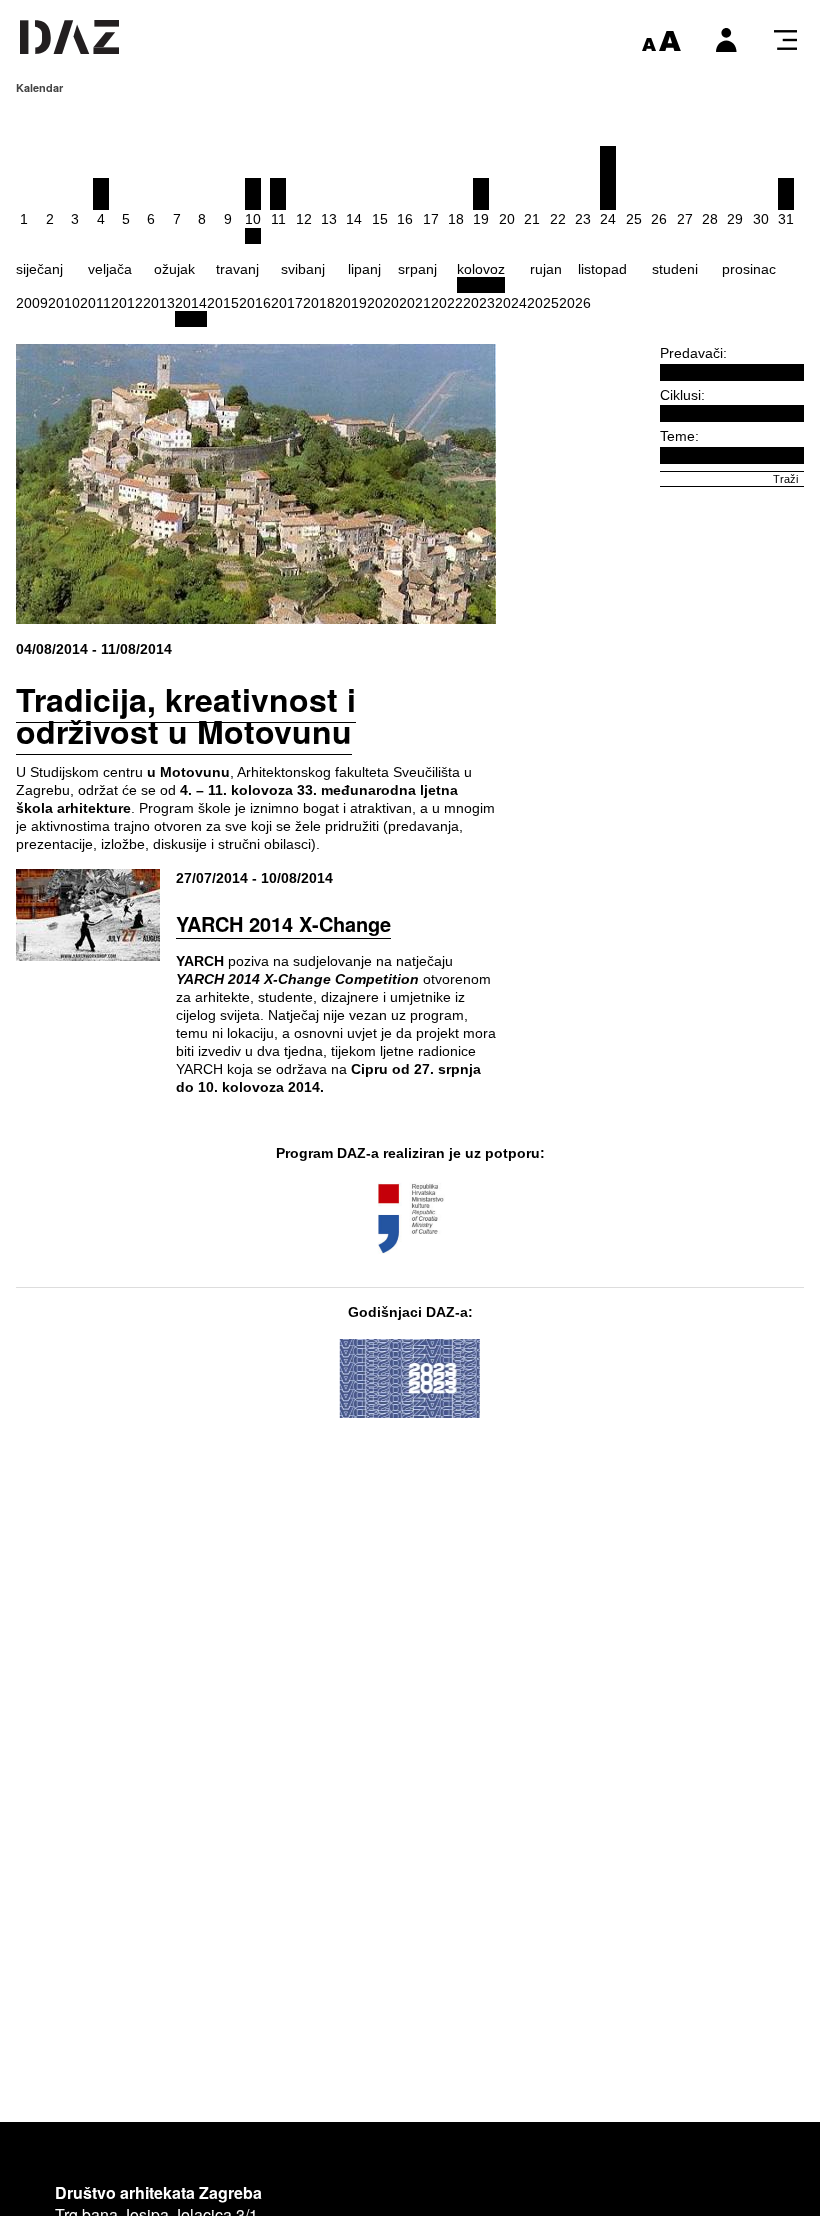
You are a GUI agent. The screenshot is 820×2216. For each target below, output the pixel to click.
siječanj (39, 269)
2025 (543, 303)
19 (481, 219)
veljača (110, 269)
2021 (415, 303)
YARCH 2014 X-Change (283, 923)
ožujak (174, 269)
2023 (479, 303)
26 (659, 219)
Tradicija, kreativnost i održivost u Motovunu (186, 715)
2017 (287, 303)
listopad (602, 269)
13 (329, 219)
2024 (511, 303)
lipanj (364, 269)
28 (710, 219)
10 (253, 219)
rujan (546, 269)
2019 (351, 303)
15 (380, 219)
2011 (95, 303)
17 (431, 219)
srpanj (417, 269)
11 (278, 219)
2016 (255, 303)
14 (354, 219)
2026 (575, 303)
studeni (675, 269)
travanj (237, 269)
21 (532, 219)
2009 (32, 303)
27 (685, 219)
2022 (447, 303)
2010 (64, 303)
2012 (127, 303)
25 (634, 219)
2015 (223, 303)
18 (456, 219)
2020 (383, 303)
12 (304, 219)
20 (507, 219)
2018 (319, 303)
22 (558, 219)
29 (735, 219)
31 (786, 219)
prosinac (749, 269)
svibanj (303, 269)
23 (583, 219)
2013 (159, 303)
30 (761, 219)
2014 (191, 303)
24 (608, 219)
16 (405, 219)
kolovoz (481, 269)
